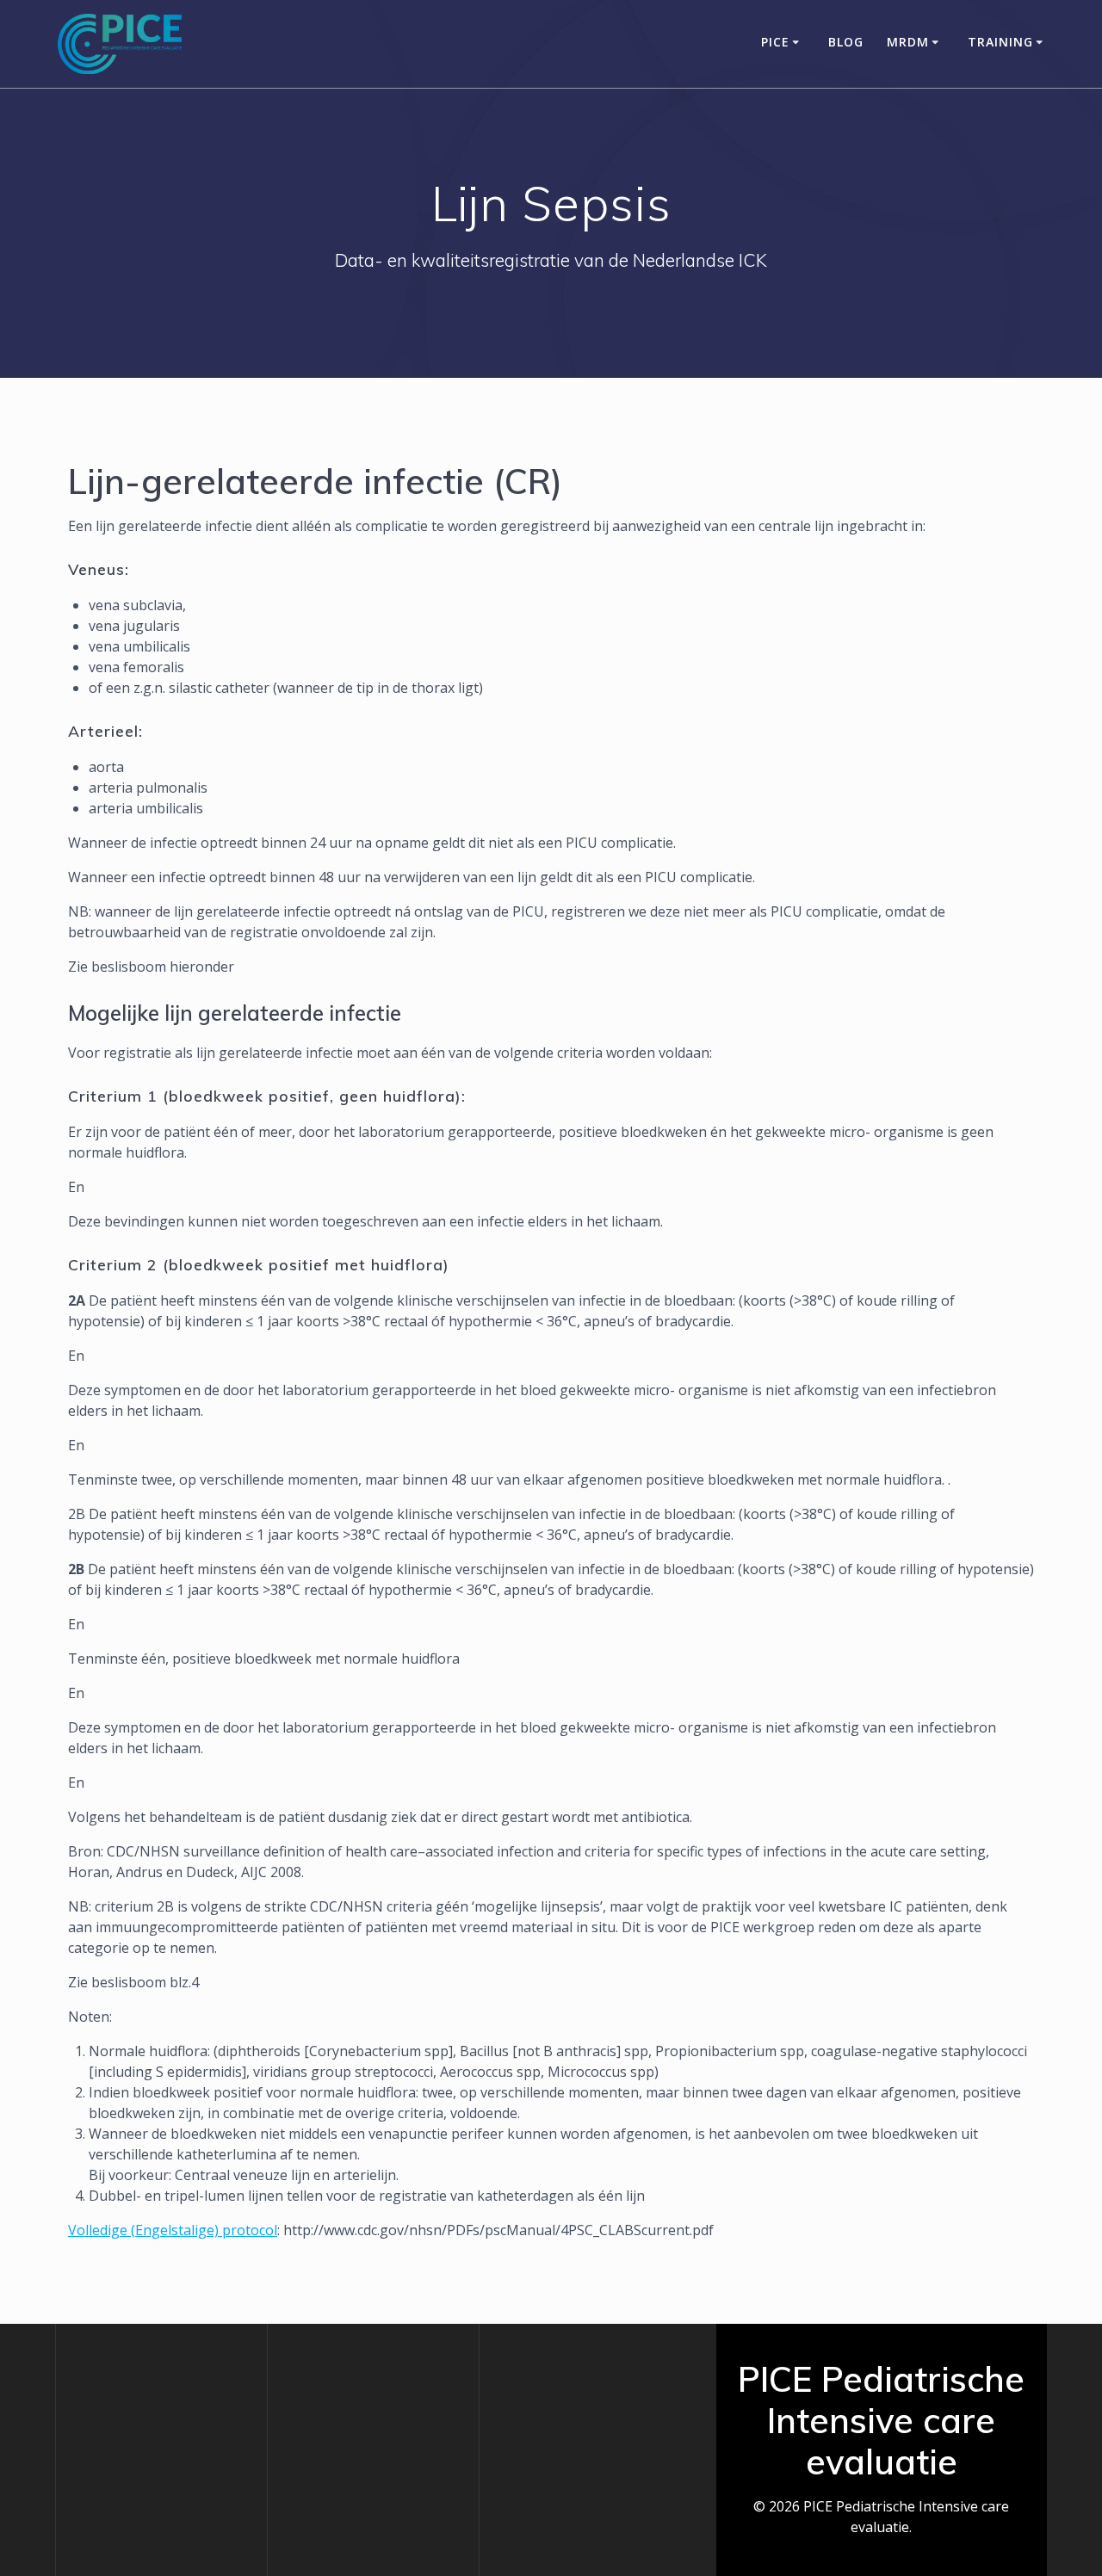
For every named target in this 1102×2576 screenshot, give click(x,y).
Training (1000, 42)
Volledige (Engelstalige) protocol (173, 2230)
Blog (846, 42)
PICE (775, 42)
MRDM (908, 42)
